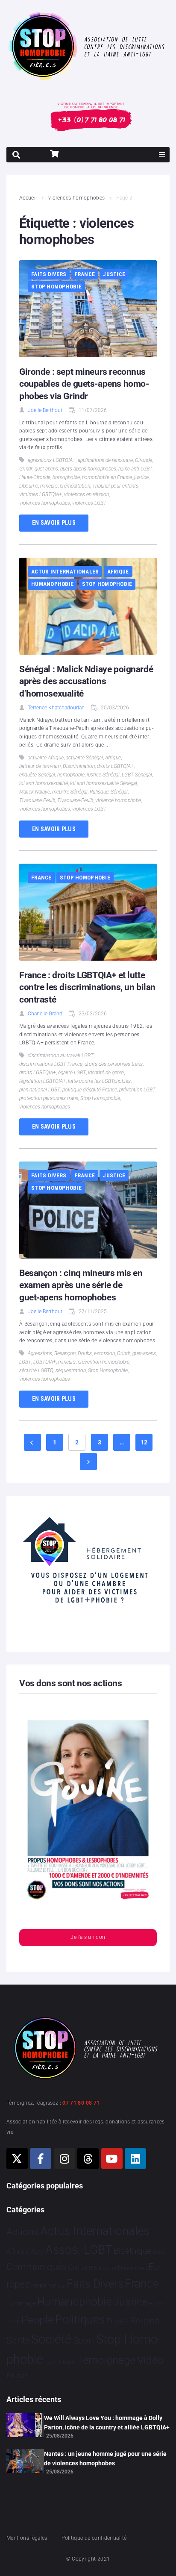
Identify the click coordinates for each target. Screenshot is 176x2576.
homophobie (66, 477)
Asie (37, 2251)
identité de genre (106, 1073)
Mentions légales (27, 2538)
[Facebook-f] (41, 2158)
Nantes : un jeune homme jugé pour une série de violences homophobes (105, 2458)
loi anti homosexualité (44, 783)
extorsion (104, 1353)
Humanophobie (52, 584)
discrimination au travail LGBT (61, 1056)
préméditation (75, 486)
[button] (162, 155)
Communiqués (37, 2267)
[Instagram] (65, 2158)
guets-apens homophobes (88, 469)
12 (144, 1442)
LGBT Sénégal (137, 775)
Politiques (80, 2320)
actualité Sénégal (84, 758)
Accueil (28, 198)
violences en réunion (87, 494)
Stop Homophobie (56, 287)
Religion (145, 2321)
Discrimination (79, 766)
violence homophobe (118, 800)
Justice (114, 274)
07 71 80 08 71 (81, 2103)
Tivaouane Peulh (37, 800)
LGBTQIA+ (45, 1362)
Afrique (118, 572)
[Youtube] (112, 2158)
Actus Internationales (65, 572)
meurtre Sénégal (70, 792)
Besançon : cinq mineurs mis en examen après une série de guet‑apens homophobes (81, 1285)
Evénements (45, 2285)
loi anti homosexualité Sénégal (104, 783)
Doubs (85, 1353)
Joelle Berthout (45, 410)
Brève (159, 2252)
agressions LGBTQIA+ (52, 460)
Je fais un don (88, 1937)
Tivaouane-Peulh (75, 800)
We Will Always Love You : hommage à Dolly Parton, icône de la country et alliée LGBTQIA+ (107, 2423)
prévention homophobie (104, 1362)
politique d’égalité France (90, 1090)
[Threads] (88, 2158)
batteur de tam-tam (40, 766)
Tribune (67, 2362)
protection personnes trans (49, 1098)
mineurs (49, 486)
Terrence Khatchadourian (56, 708)
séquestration (71, 1370)
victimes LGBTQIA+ (41, 494)
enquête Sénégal (37, 775)
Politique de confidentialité (94, 2538)
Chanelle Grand (45, 1014)
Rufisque (99, 792)
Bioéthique (132, 2251)
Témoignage (106, 2360)
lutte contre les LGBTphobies (99, 1081)
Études (17, 2376)
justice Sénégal (103, 775)
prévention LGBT (137, 1090)
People (37, 2320)
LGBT (25, 1362)
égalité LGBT (72, 1073)
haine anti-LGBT (135, 469)
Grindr (26, 469)
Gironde (144, 460)
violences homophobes (76, 198)
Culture (80, 2267)
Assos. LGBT (79, 2250)
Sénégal (119, 792)
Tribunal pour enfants (115, 486)
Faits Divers (49, 274)
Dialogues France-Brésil (120, 2268)
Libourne (29, 486)
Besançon (65, 1353)
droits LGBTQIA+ (115, 766)
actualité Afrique (46, 758)
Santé (18, 2340)
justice (141, 477)
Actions (23, 2232)
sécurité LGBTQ (36, 1370)
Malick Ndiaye (35, 792)
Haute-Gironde (35, 477)
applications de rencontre (105, 460)
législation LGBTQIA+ (43, 1081)
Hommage (21, 2303)
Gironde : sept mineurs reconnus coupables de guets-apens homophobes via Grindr (84, 384)
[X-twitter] (17, 2158)
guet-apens (46, 469)
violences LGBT (89, 503)
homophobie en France (107, 477)
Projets (118, 2321)
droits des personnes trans (114, 1064)
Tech (50, 2362)
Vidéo (150, 2360)
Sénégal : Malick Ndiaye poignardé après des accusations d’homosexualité (86, 681)
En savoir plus (54, 523)
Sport (84, 2341)
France (85, 274)
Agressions (40, 1353)
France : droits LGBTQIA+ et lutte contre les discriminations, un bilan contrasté (87, 987)
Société (51, 2339)
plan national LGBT (40, 1090)
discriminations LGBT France (51, 1064)
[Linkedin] (135, 2158)
